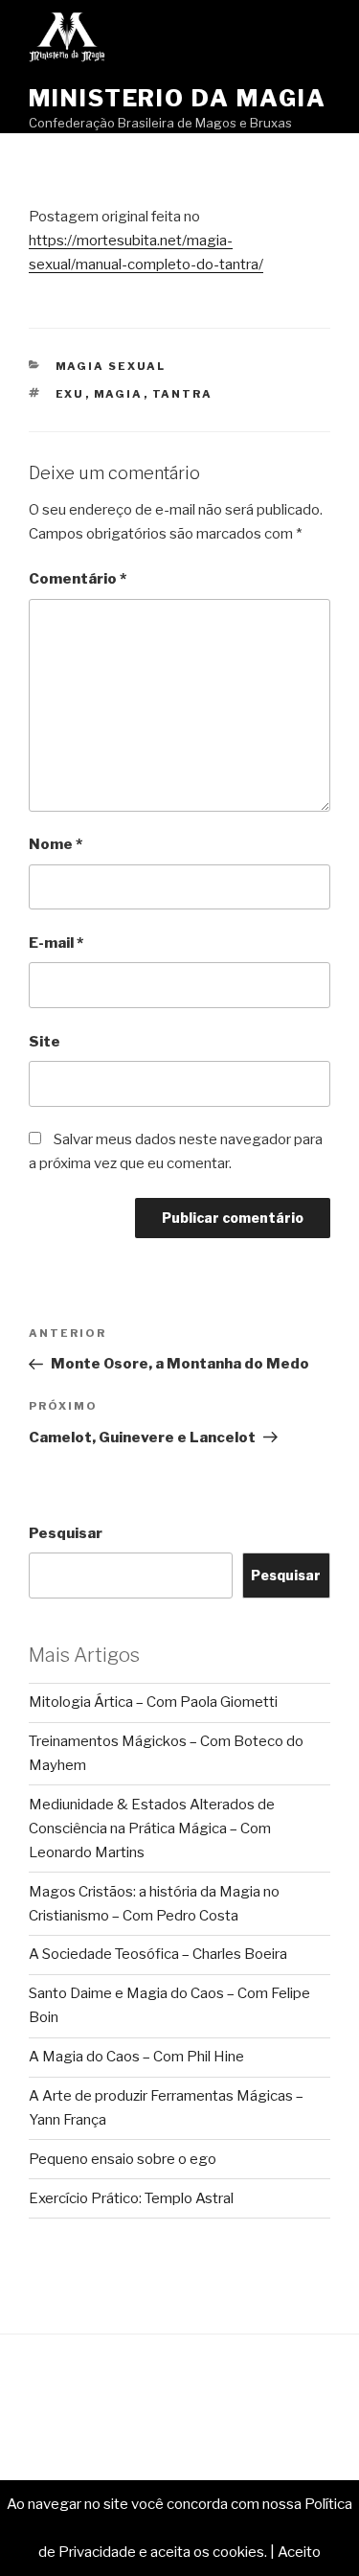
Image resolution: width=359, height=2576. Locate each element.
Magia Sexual (111, 366)
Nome (56, 844)
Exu (70, 394)
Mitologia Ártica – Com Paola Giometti (153, 1702)
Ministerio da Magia (177, 98)
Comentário (78, 579)
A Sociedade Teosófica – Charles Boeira (158, 1954)
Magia (119, 394)
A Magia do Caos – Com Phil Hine (136, 2057)
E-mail (56, 943)
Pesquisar (66, 1533)
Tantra (183, 394)
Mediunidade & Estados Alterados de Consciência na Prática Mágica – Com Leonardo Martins (152, 1828)
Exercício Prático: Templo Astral (131, 2198)
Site (45, 1042)
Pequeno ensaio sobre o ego (123, 2159)
